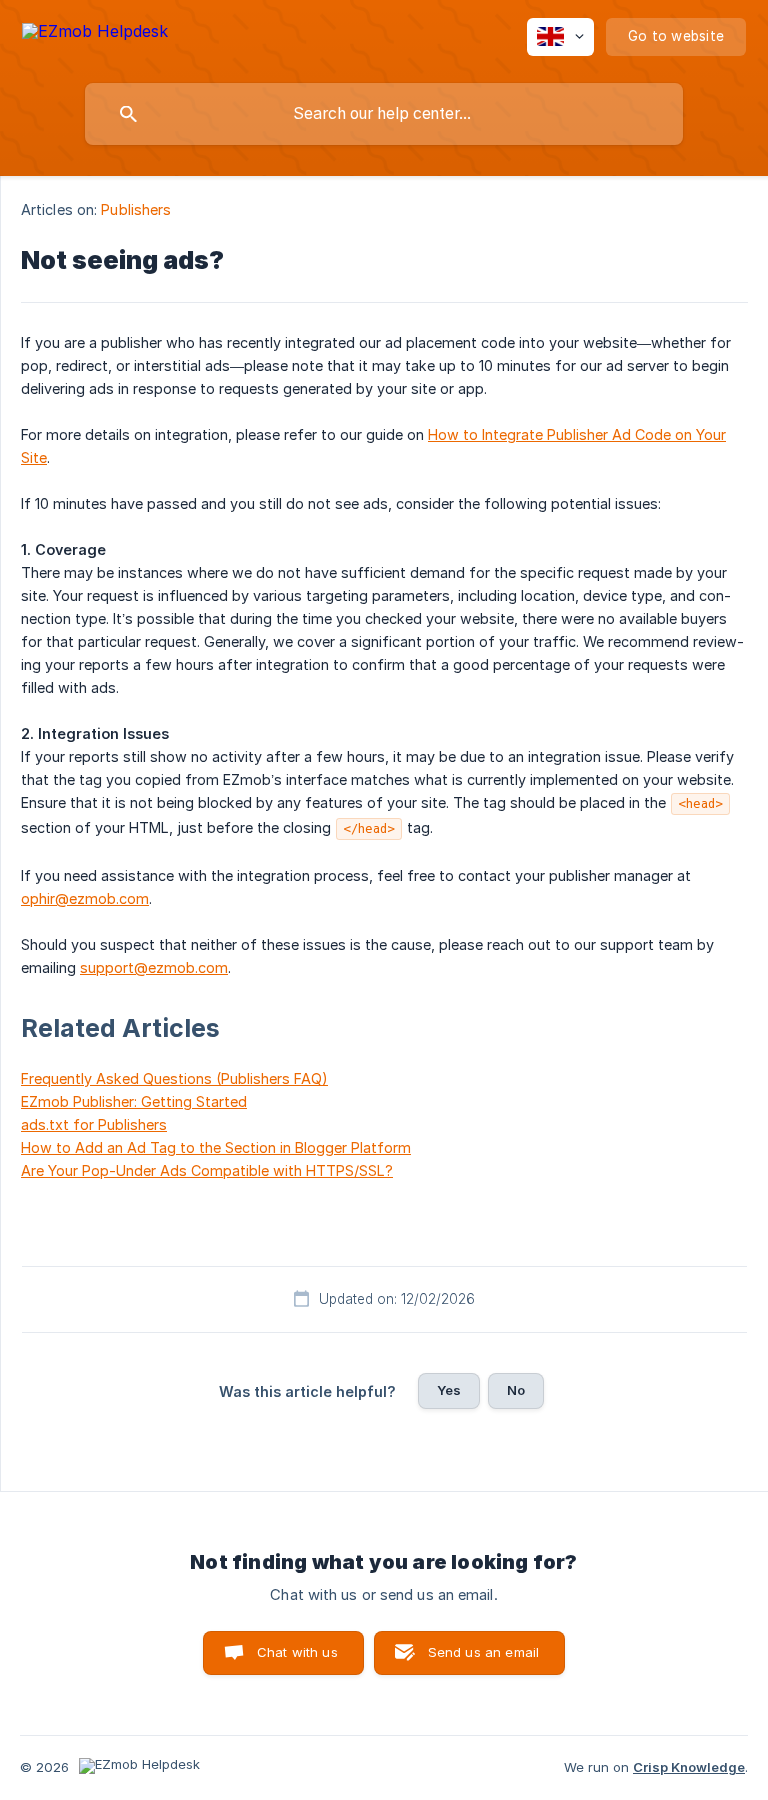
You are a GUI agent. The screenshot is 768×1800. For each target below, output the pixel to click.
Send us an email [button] (483, 1652)
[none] (95, 34)
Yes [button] (449, 1390)
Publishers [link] (136, 209)
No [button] (516, 1390)
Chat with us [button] (297, 1652)
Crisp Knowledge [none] (689, 1767)
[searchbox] (384, 114)
